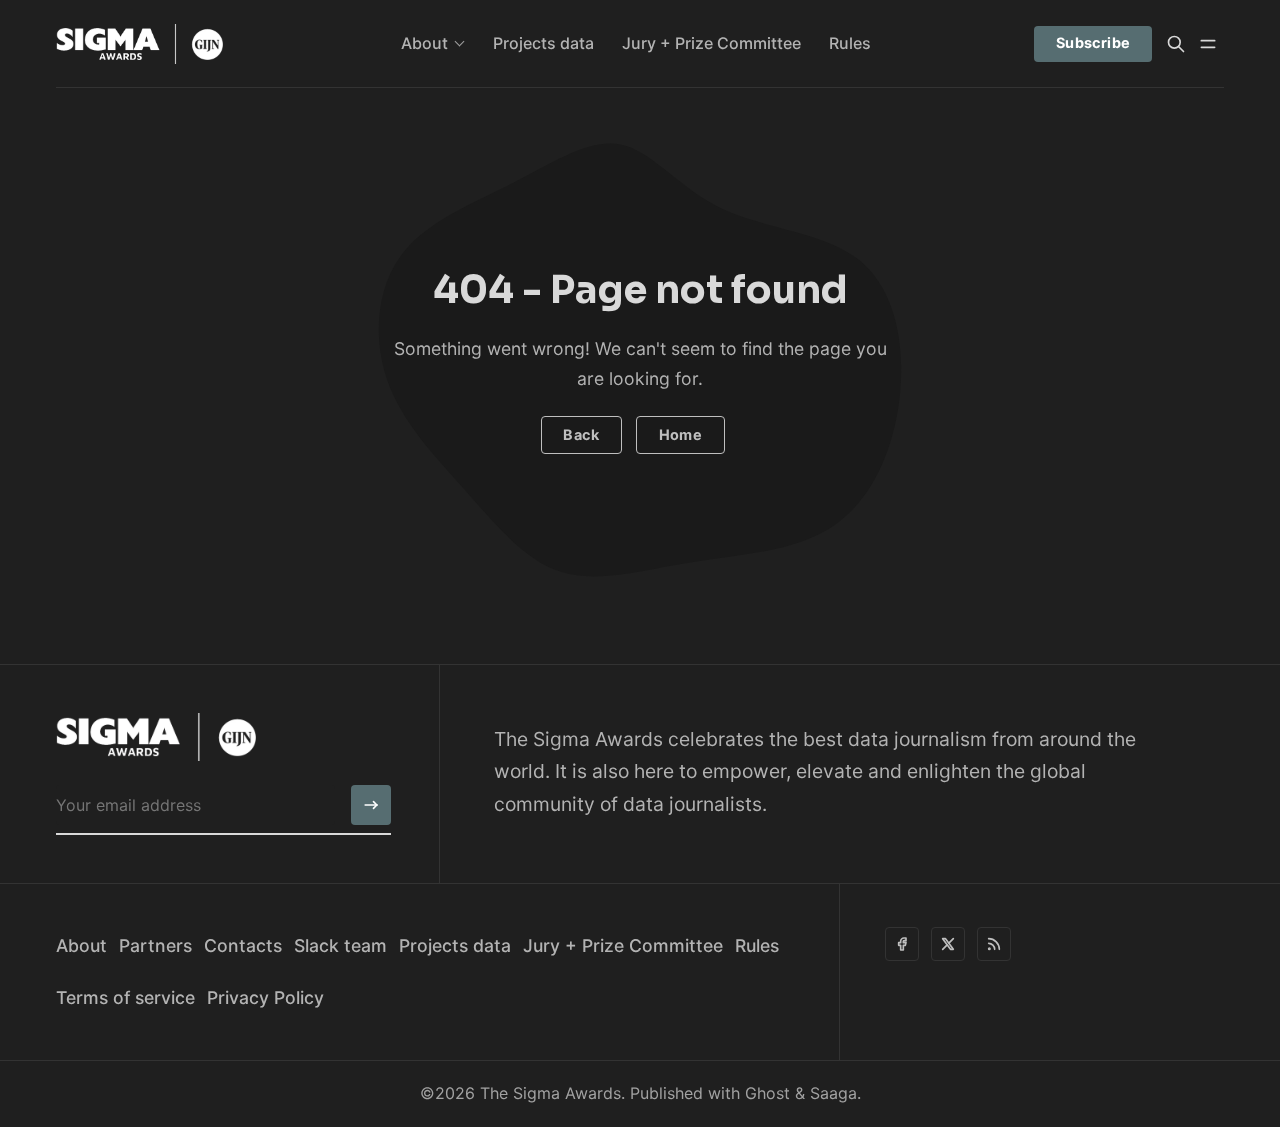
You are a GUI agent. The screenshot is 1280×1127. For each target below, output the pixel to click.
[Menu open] (1208, 44)
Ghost (767, 1093)
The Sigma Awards (550, 1093)
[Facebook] (902, 944)
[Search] (1176, 44)
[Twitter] (948, 944)
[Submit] (371, 805)
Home (681, 434)
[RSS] (994, 944)
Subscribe (1093, 42)
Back (581, 434)
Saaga (833, 1093)
